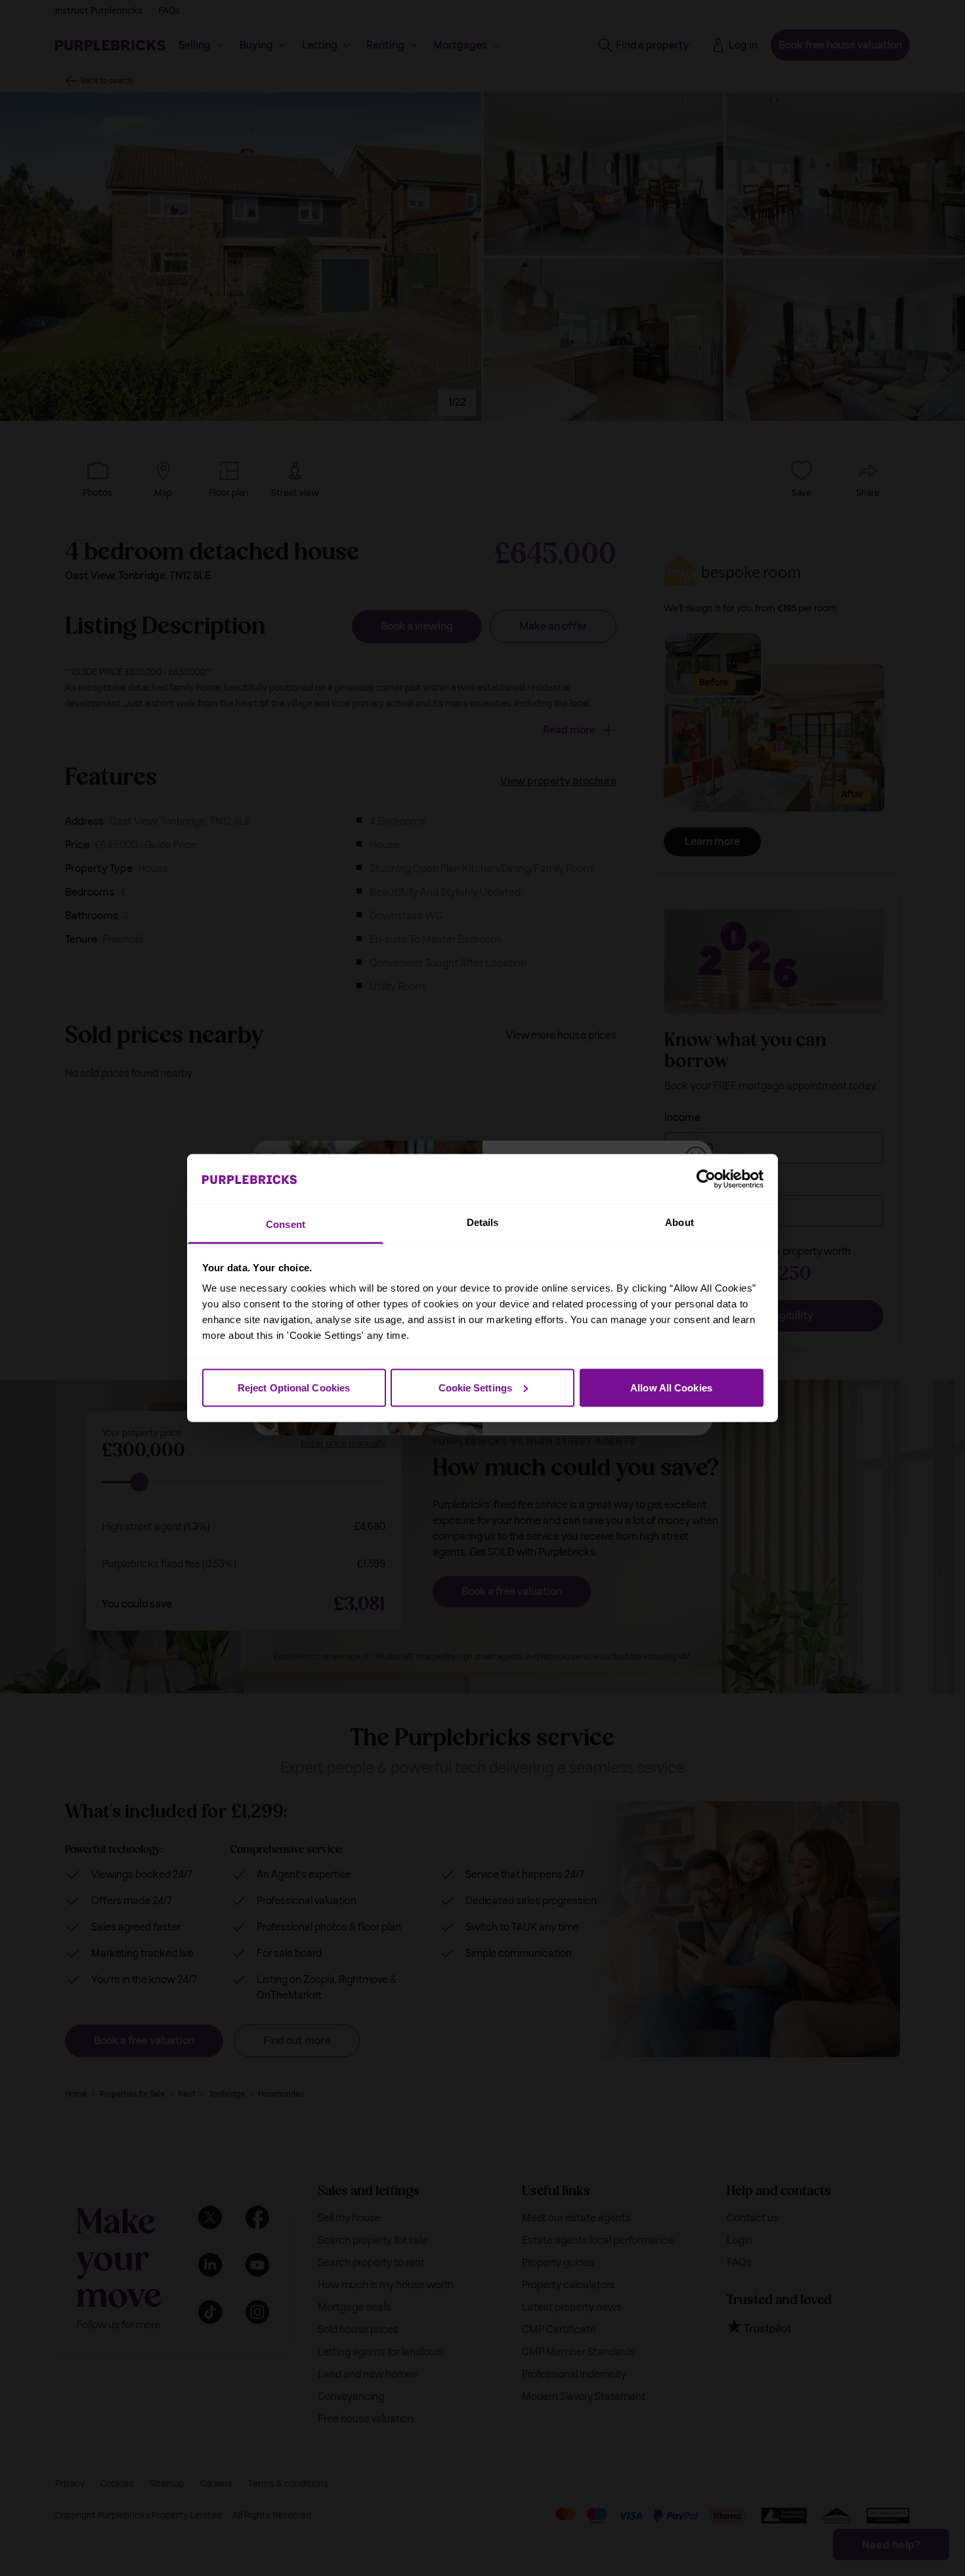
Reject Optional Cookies (294, 1387)
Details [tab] (483, 1222)
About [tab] (679, 1222)
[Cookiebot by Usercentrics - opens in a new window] (706, 1179)
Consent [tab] (286, 1224)
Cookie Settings (476, 1387)
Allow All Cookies (671, 1387)
